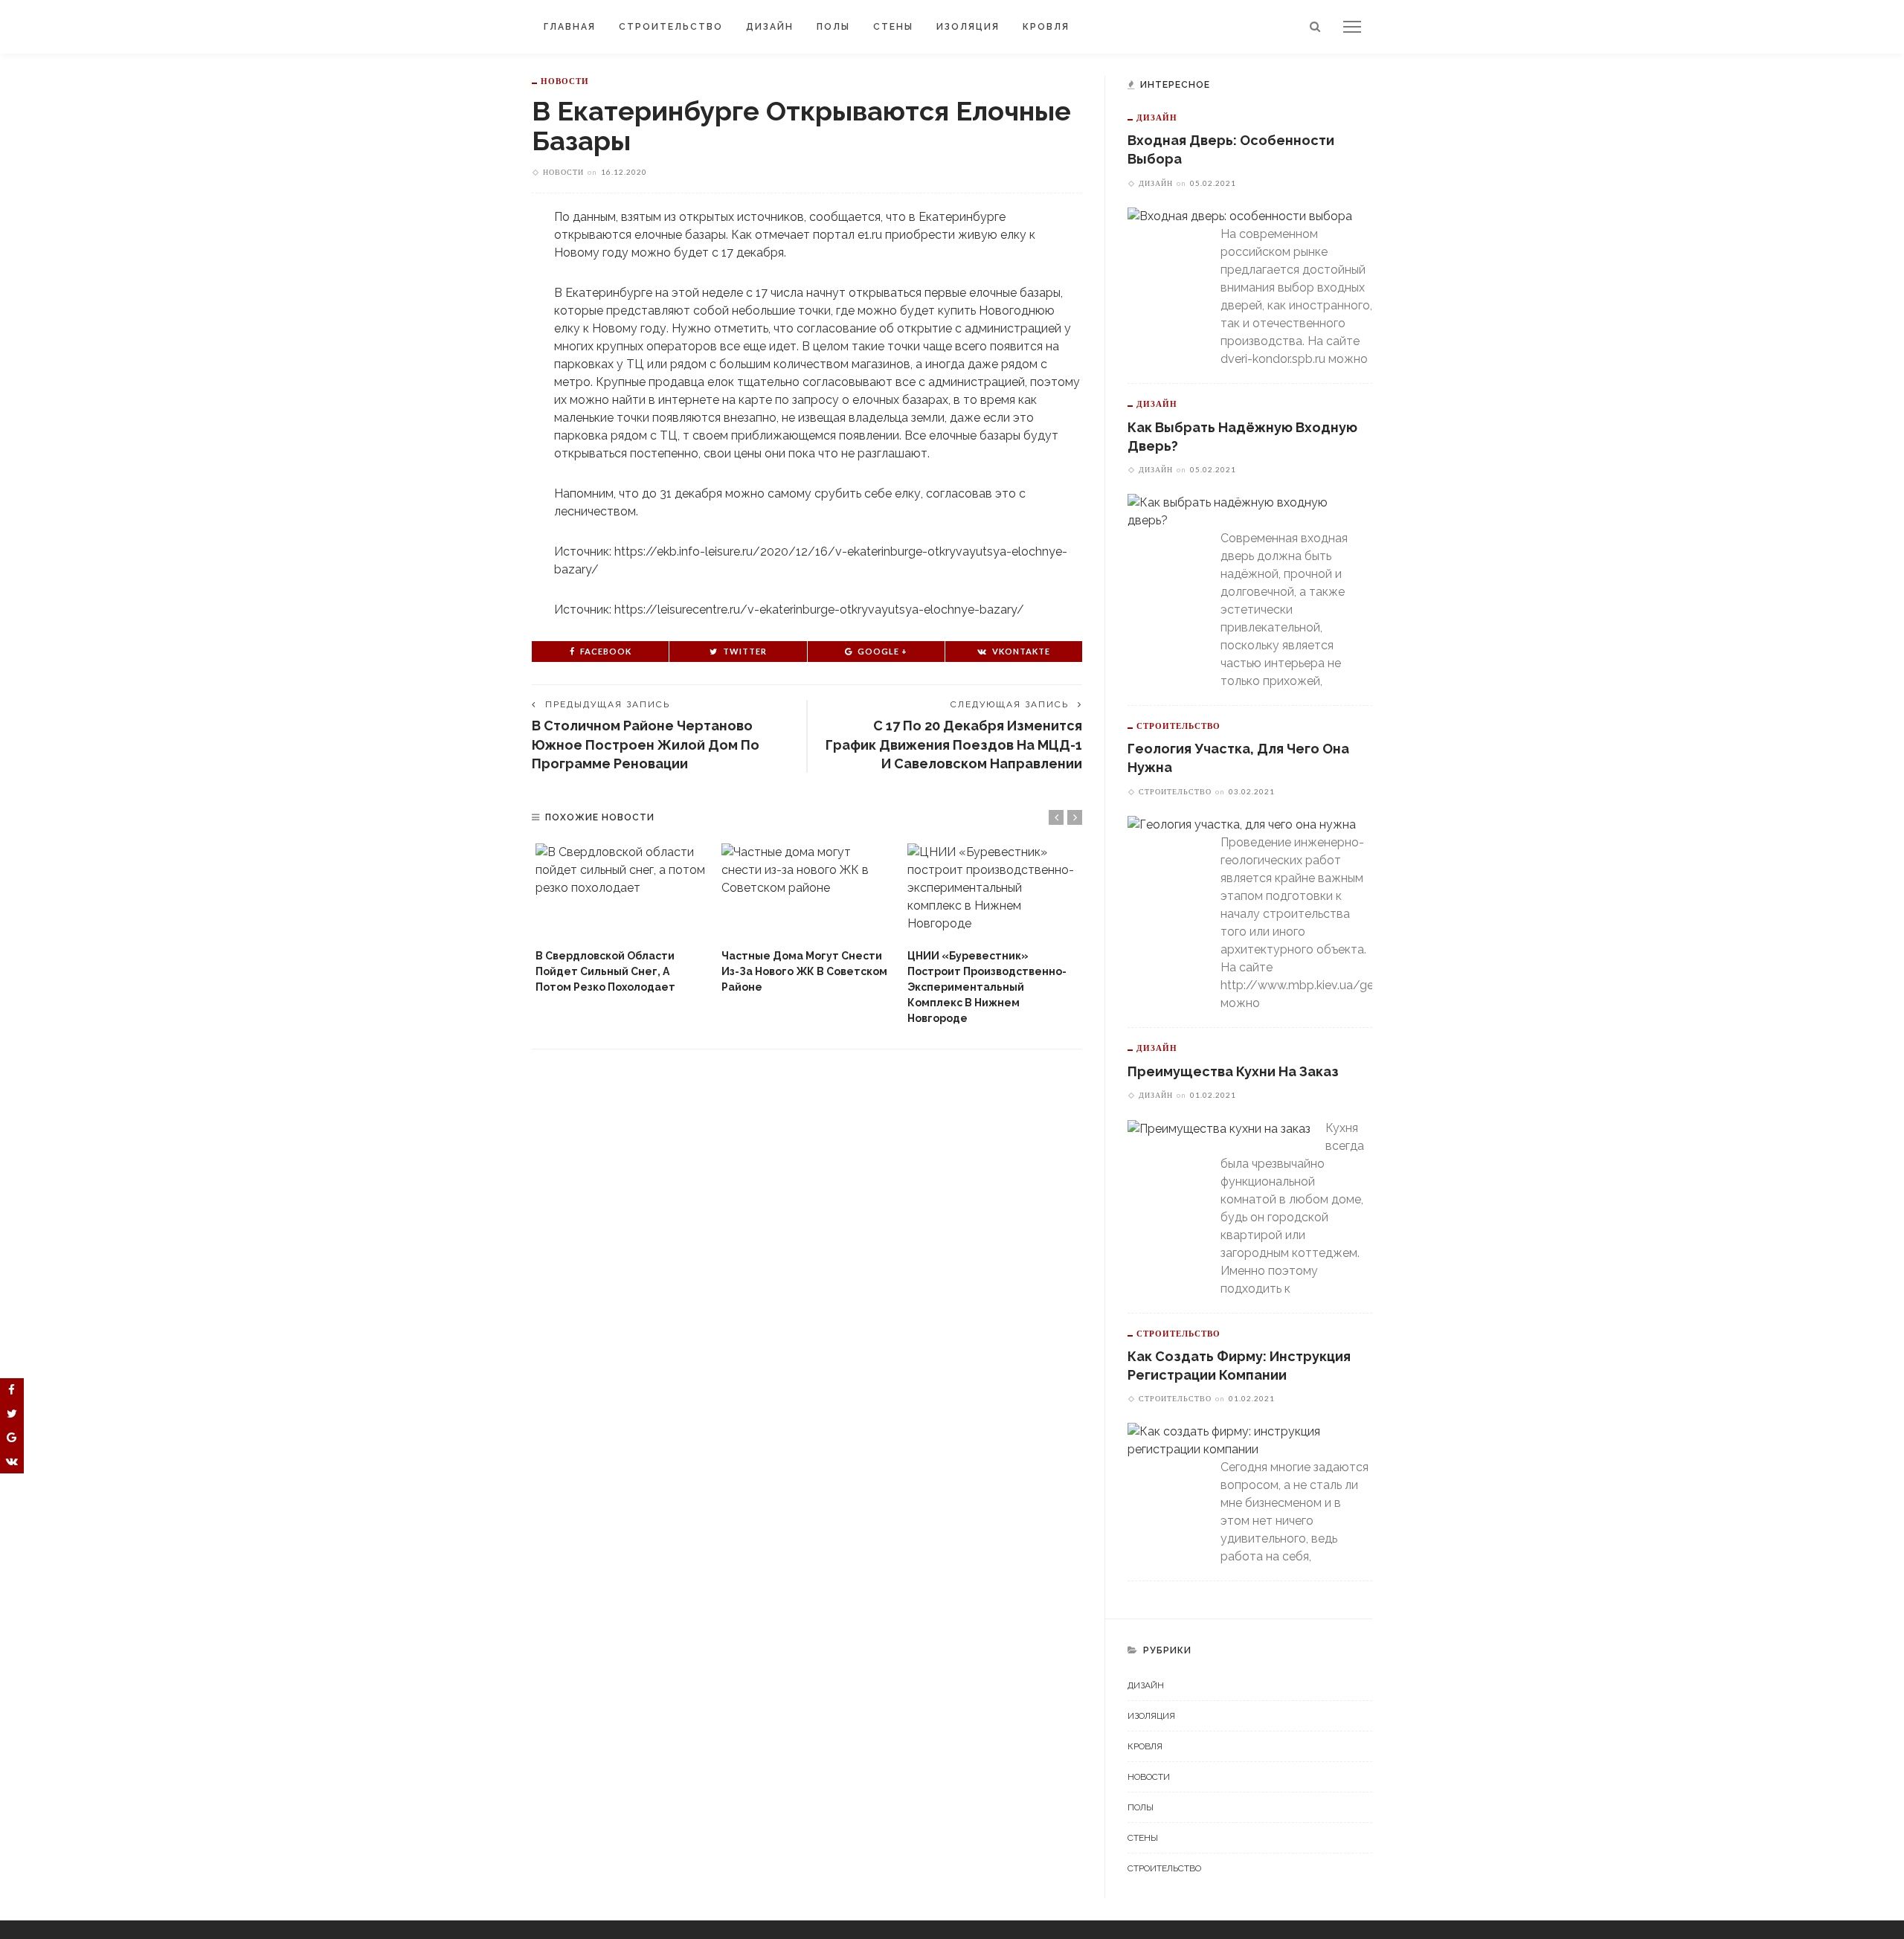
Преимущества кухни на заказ (1233, 1071)
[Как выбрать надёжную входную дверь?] (1242, 511)
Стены (893, 27)
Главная (570, 27)
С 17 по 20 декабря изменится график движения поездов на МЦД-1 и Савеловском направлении (954, 744)
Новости (565, 81)
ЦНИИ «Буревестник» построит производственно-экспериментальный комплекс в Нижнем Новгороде (987, 987)
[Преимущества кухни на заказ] (1219, 1128)
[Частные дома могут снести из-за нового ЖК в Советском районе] (807, 892)
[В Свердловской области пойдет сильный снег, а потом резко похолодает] (621, 892)
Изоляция (968, 27)
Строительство (671, 27)
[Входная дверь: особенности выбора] (1240, 216)
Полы (833, 27)
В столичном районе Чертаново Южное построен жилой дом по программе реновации (646, 744)
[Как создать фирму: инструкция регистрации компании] (1242, 1440)
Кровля (1046, 27)
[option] (621, 919)
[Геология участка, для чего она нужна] (1242, 824)
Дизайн (770, 27)
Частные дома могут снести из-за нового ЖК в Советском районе (804, 971)
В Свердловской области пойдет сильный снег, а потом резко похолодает (605, 971)
